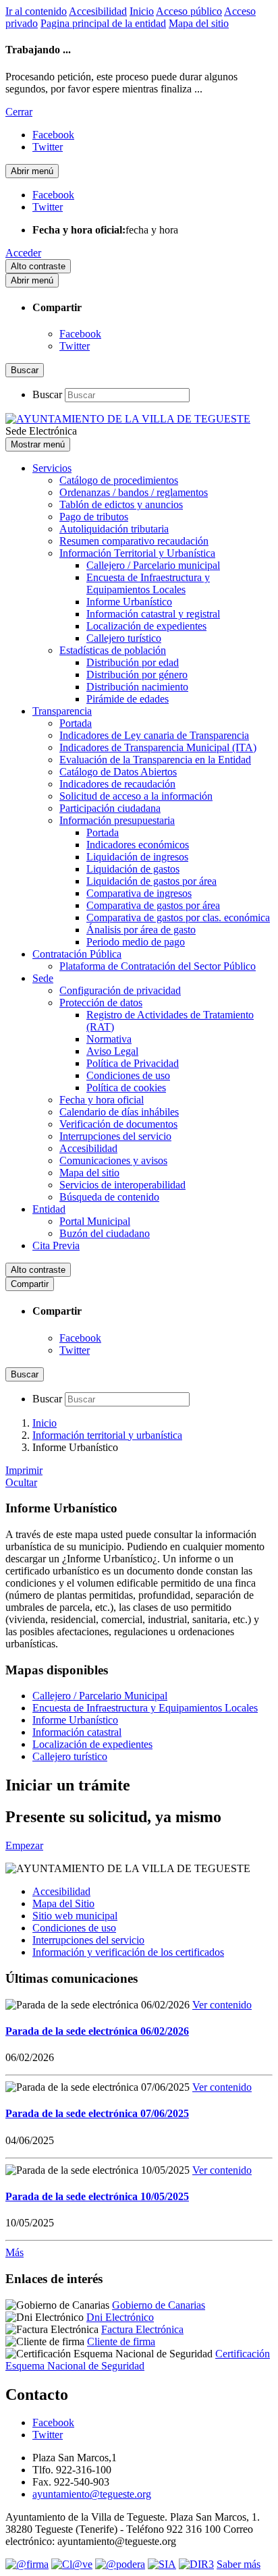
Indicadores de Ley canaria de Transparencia (154, 735)
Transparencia (62, 711)
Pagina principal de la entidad (103, 23)
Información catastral (77, 1732)
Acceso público (189, 11)
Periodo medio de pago (136, 942)
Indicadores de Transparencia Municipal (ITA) (158, 747)
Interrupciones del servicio (115, 1136)
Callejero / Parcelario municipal (153, 565)
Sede (43, 978)
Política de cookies (126, 1088)
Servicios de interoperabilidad (122, 1185)
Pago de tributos (94, 517)
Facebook (80, 334)
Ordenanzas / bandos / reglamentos (134, 492)
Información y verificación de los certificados (128, 1952)
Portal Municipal (95, 1221)
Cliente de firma (121, 2341)
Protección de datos (101, 1003)
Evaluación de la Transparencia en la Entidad (155, 760)
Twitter (75, 346)
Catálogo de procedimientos (119, 480)
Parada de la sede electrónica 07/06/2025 (97, 2113)
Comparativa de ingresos (139, 893)
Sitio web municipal (75, 1916)
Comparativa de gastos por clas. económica (178, 917)
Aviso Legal (112, 1051)
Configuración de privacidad (120, 990)
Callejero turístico (124, 638)
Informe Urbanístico (129, 602)
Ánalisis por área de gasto (141, 930)
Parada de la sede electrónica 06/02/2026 (97, 2031)
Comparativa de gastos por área (153, 905)
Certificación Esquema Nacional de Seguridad (138, 2360)
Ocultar (21, 1482)
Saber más (239, 2564)
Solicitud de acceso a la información (136, 796)
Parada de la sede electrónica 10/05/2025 (97, 2196)
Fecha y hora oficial (102, 1100)
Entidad (49, 1209)
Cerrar (19, 112)
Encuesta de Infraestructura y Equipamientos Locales (148, 583)
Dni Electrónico (120, 2317)
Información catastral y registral (153, 614)
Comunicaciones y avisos (113, 1160)
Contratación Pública (77, 954)
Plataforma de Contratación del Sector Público (158, 966)
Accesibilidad (98, 11)
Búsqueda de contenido (109, 1197)
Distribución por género (137, 675)
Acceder (23, 253)
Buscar (47, 394)
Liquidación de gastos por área (151, 881)
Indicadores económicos (138, 845)
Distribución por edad (133, 662)
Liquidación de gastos (133, 869)
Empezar (24, 1845)
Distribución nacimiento (137, 687)
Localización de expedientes (146, 626)
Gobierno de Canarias (159, 2305)
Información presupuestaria (117, 820)
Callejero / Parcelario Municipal (100, 1696)
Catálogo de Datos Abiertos (118, 772)
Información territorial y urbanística (107, 1435)
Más (15, 2252)
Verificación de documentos (118, 1124)
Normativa (109, 1039)
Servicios (52, 468)
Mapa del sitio (199, 23)
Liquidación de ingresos (137, 857)
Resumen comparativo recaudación (134, 541)
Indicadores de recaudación (117, 784)
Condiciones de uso (128, 1075)
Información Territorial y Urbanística (137, 553)
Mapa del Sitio (63, 1903)
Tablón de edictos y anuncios (121, 504)
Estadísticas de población (113, 650)
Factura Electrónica (142, 2329)
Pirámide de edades (128, 699)
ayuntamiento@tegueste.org (92, 2494)
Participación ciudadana (110, 808)
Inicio (142, 11)
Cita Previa (56, 1245)
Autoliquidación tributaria (114, 529)
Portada (76, 723)
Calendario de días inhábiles (119, 1112)
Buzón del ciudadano (105, 1233)
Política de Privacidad (133, 1063)
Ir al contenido (36, 11)
